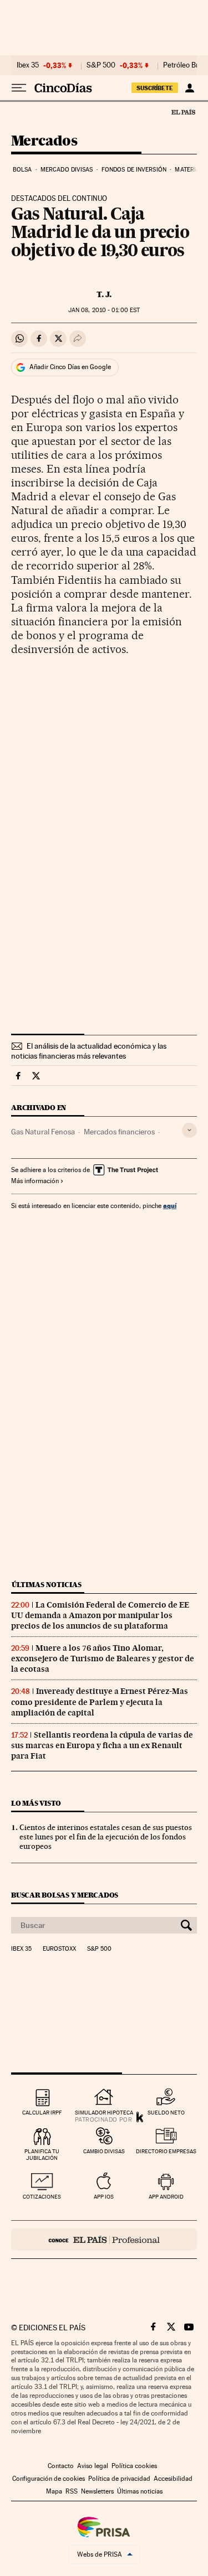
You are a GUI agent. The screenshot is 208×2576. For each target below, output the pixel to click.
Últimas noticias (47, 1585)
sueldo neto (166, 2113)
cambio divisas (104, 2151)
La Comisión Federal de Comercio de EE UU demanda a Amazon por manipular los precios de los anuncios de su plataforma (100, 1615)
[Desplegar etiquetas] (189, 1130)
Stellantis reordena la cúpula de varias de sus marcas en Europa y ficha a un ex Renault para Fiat (102, 1745)
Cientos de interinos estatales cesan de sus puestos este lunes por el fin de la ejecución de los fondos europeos (106, 1837)
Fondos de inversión (134, 170)
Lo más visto (36, 1803)
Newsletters (97, 2491)
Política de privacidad (119, 2479)
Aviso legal (93, 2466)
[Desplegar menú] (19, 88)
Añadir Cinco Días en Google (70, 367)
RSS (72, 2491)
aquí (170, 1206)
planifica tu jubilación (42, 2155)
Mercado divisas (67, 170)
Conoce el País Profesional (104, 2240)
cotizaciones (42, 2197)
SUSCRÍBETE (155, 88)
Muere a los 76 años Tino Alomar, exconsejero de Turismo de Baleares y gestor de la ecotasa (103, 1658)
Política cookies (134, 2466)
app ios (104, 2197)
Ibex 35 (28, 65)
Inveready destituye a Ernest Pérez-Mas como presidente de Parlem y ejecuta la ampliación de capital (100, 1702)
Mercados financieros (119, 1132)
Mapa (54, 2491)
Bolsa (22, 170)
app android (166, 2197)
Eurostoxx (59, 1949)
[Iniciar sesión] (189, 88)
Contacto (61, 2466)
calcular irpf (42, 2113)
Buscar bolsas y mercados (65, 1895)
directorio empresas (166, 2151)
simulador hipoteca (104, 2113)
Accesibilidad (173, 2479)
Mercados (44, 141)
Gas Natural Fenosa (43, 1132)
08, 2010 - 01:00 (104, 310)
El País (183, 112)
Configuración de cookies (49, 2479)
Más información (35, 1181)
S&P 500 (101, 65)
